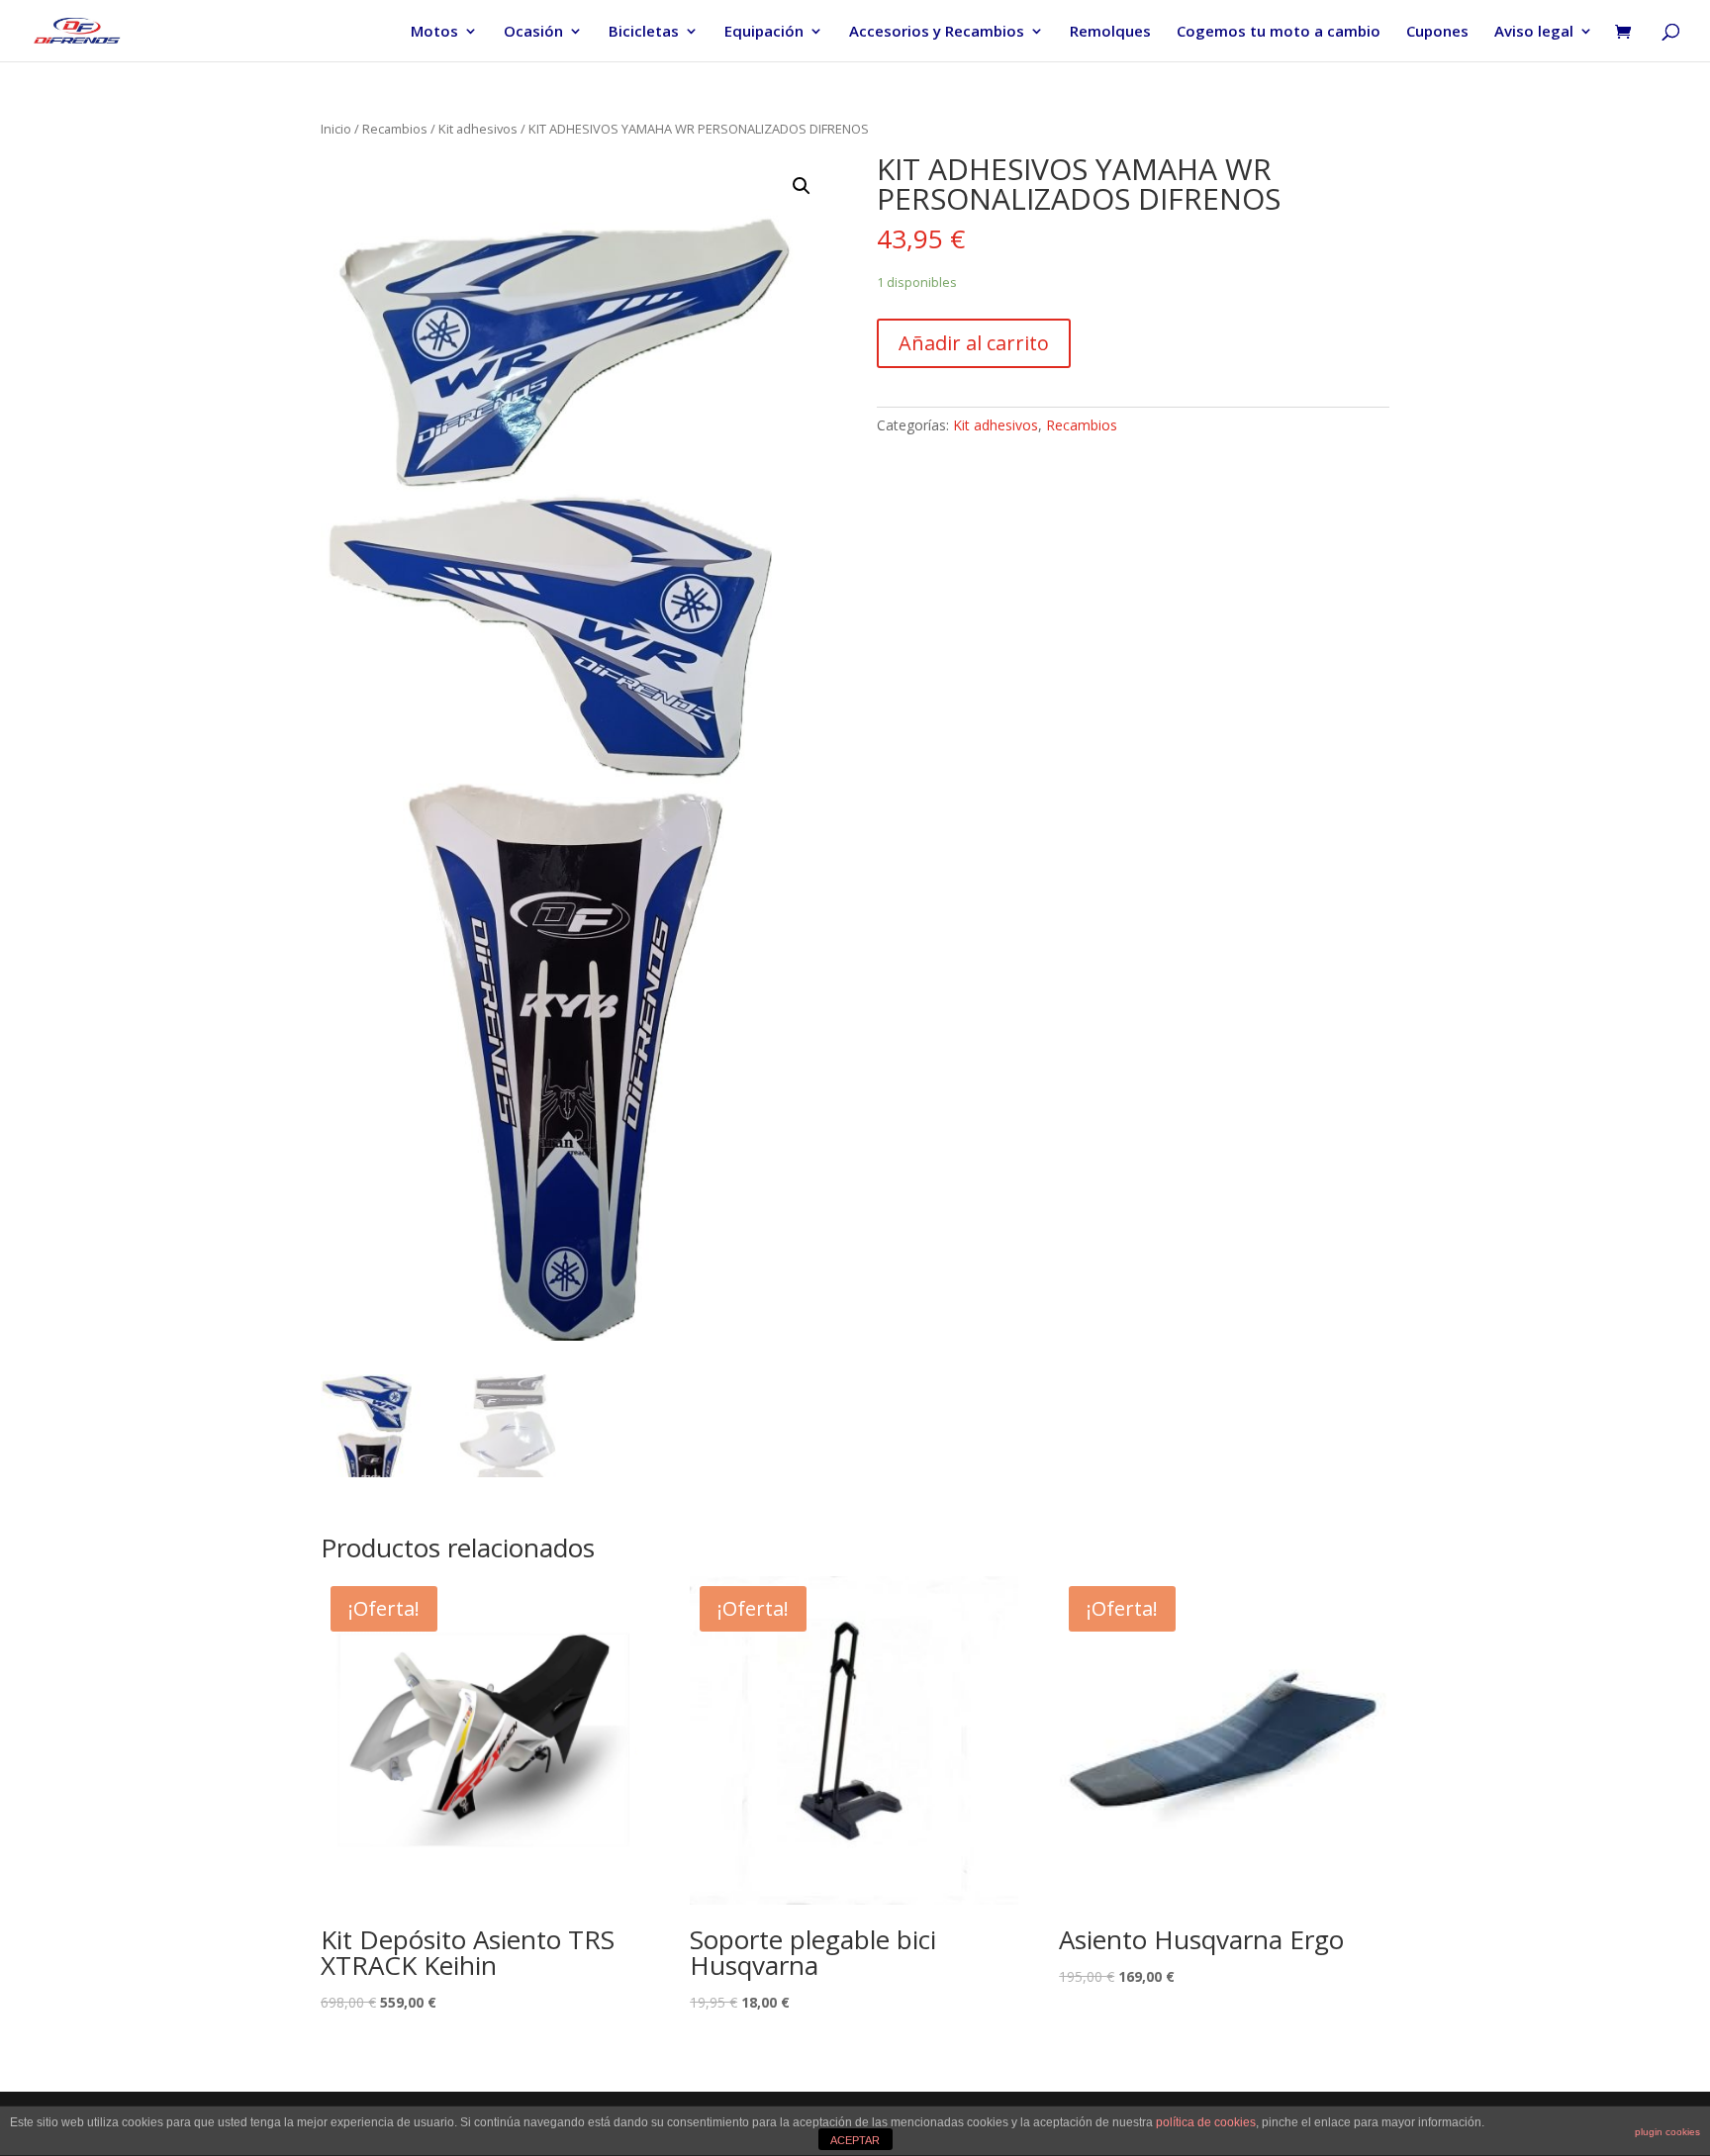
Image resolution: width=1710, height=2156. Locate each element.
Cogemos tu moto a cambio (1279, 32)
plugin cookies (1667, 2132)
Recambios (395, 129)
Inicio (336, 129)
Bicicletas (644, 32)
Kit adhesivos (478, 129)
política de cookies (1206, 2122)
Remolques (1110, 32)
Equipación (764, 32)
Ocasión (533, 32)
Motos (434, 32)
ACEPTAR (855, 2140)
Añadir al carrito (974, 343)
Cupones (1437, 32)
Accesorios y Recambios (937, 32)
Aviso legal (1534, 32)
